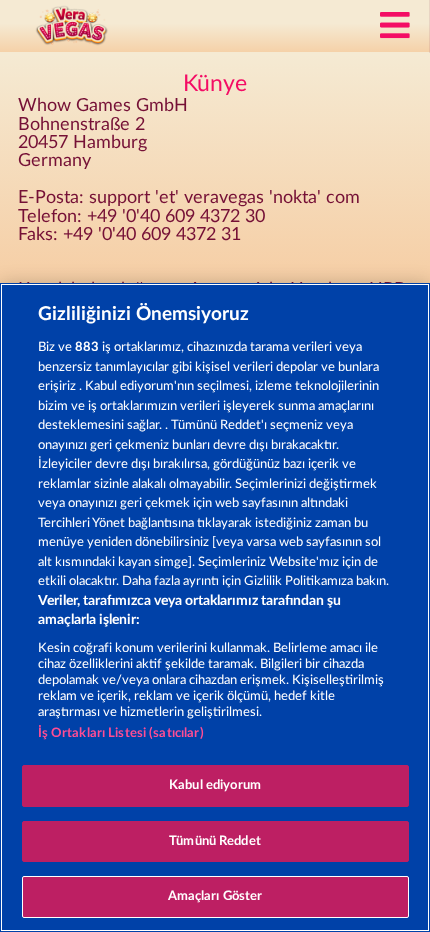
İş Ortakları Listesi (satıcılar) (121, 733)
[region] (215, 607)
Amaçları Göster (215, 896)
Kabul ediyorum (215, 785)
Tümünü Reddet (215, 841)
